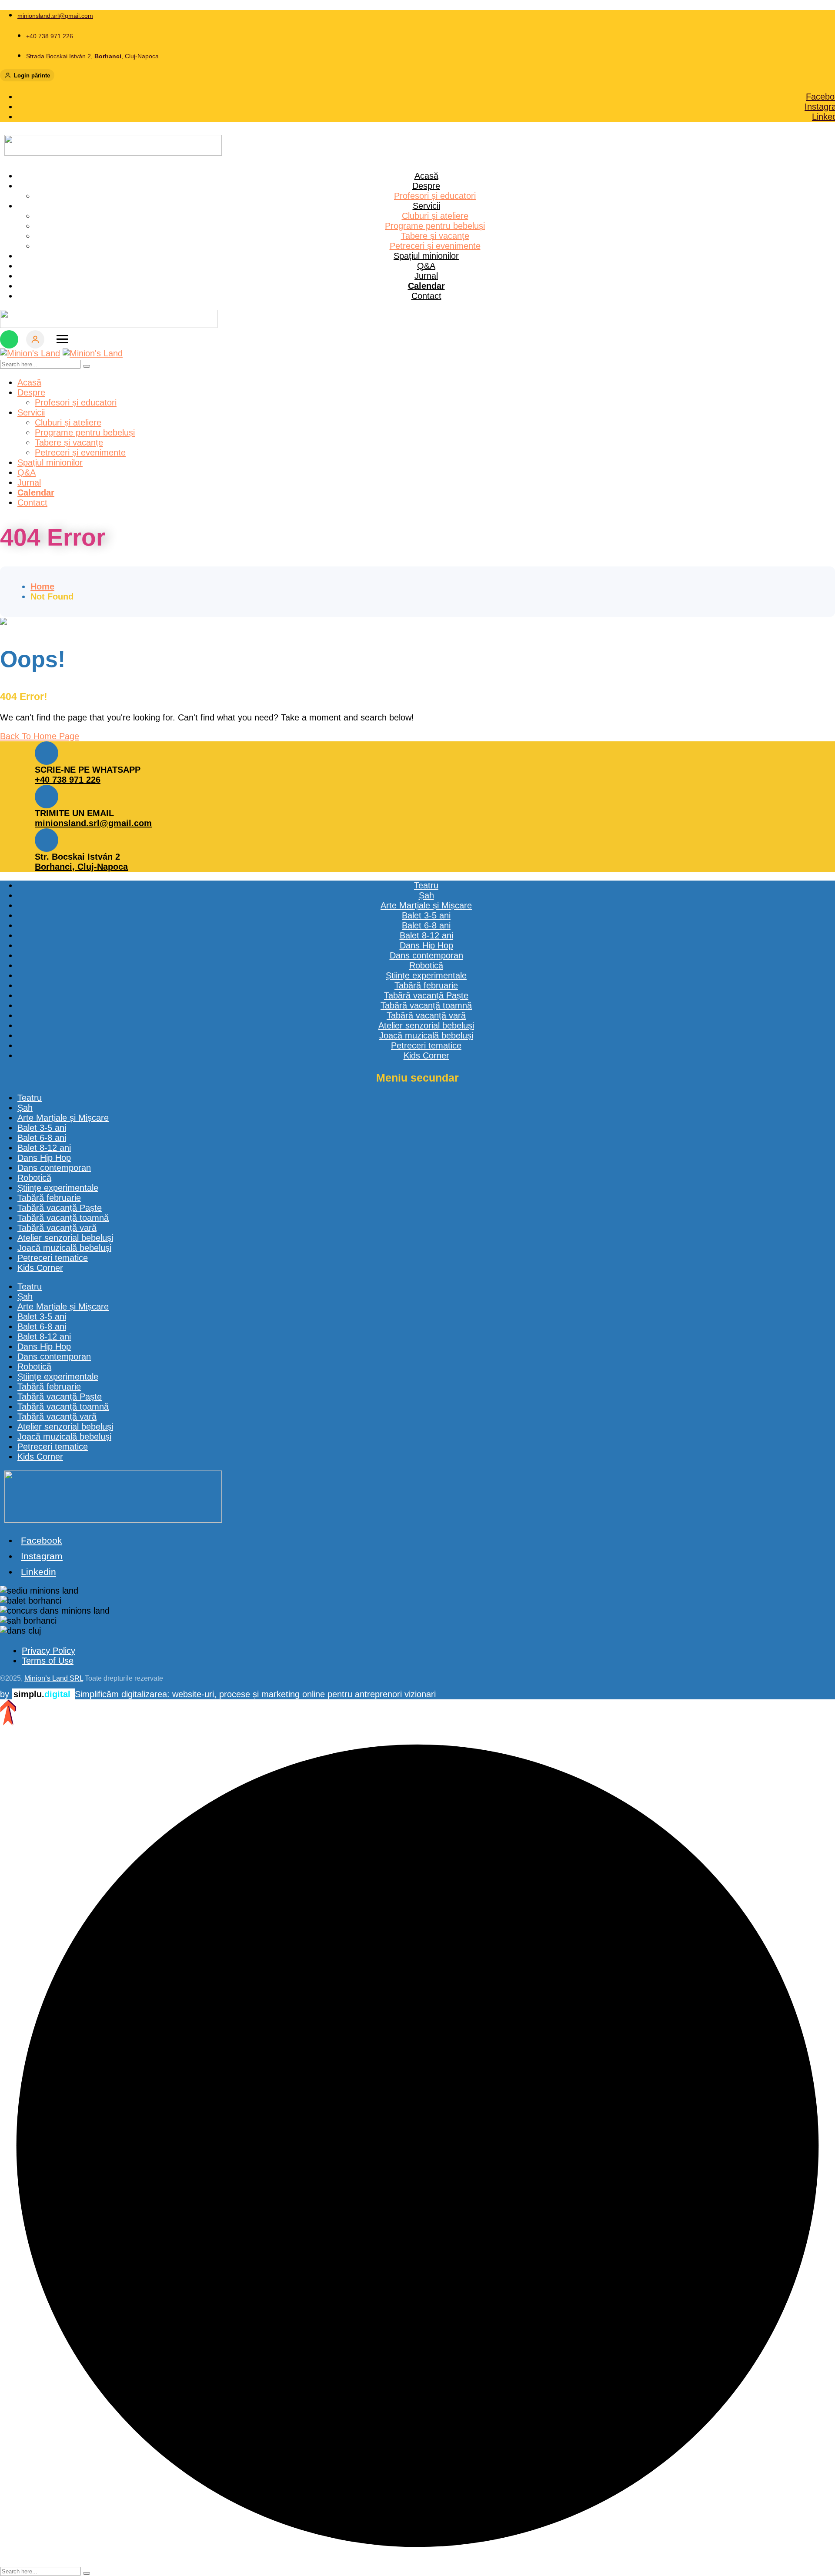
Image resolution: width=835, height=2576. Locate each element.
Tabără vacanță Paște (60, 1208)
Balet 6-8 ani (42, 1138)
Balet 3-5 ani (42, 1128)
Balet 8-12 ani (44, 1148)
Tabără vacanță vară (57, 1228)
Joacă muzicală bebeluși (64, 1248)
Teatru (30, 1098)
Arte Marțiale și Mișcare (63, 1118)
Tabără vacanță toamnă (63, 1218)
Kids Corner (40, 1268)
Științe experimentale (58, 1188)
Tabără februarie (49, 1198)
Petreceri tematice (53, 1258)
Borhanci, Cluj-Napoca (81, 867)
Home (42, 586)
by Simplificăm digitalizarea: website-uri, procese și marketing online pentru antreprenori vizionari (218, 1694)
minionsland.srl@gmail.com (93, 823)
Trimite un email (74, 813)
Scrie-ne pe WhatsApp (88, 770)
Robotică (34, 1178)
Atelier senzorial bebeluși (65, 1238)
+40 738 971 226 (68, 780)
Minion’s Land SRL (54, 1678)
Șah (25, 1108)
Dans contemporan (54, 1168)
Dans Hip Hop (44, 1158)
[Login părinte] (35, 339)
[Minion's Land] (30, 353)
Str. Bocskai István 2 (77, 857)
